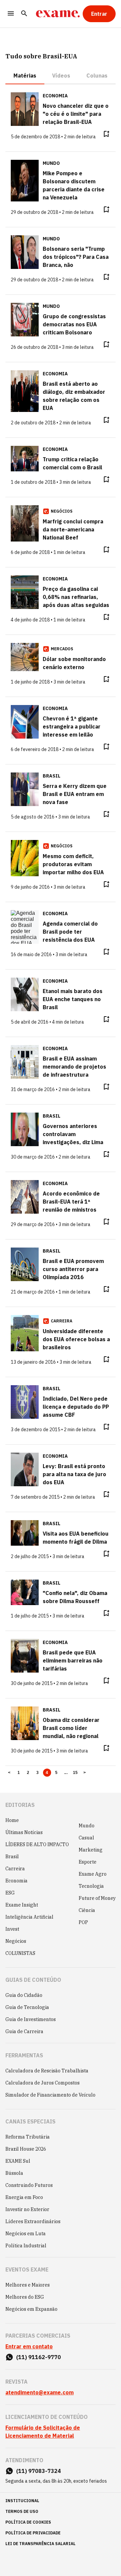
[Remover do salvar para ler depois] (106, 134)
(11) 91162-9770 (38, 2357)
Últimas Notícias (24, 1832)
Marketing (91, 1850)
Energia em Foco (24, 2197)
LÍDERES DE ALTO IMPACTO (37, 1844)
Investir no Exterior (27, 2209)
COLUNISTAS (20, 1953)
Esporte (88, 1862)
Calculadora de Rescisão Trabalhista (47, 2071)
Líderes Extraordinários (33, 2221)
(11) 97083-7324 (38, 2471)
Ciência (87, 1910)
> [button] (85, 1773)
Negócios (16, 1941)
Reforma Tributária (28, 2137)
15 (75, 1773)
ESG (10, 1893)
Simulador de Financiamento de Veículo (50, 2095)
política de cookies (28, 2522)
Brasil (12, 1857)
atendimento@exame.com (39, 2392)
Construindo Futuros (29, 2185)
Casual (86, 1838)
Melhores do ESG (25, 2297)
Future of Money (97, 1898)
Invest (12, 1929)
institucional (22, 2501)
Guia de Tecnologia (27, 2007)
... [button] (66, 1773)
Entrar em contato (29, 2346)
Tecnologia (91, 1886)
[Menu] (11, 14)
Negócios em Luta (26, 2234)
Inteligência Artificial (29, 1917)
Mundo (87, 1826)
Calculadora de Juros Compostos (43, 2083)
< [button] (9, 1773)
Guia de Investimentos (31, 2019)
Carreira (15, 1869)
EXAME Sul (18, 2161)
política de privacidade (33, 2533)
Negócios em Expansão (31, 2309)
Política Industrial (26, 2246)
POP (83, 1922)
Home (12, 1820)
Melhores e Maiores (28, 2285)
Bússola (14, 2173)
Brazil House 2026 (26, 2149)
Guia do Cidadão (24, 1995)
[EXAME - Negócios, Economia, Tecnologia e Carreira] (58, 14)
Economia (16, 1881)
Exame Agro (93, 1874)
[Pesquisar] (24, 14)
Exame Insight (22, 1905)
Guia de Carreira (24, 2031)
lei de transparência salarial (41, 2544)
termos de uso (22, 2511)
